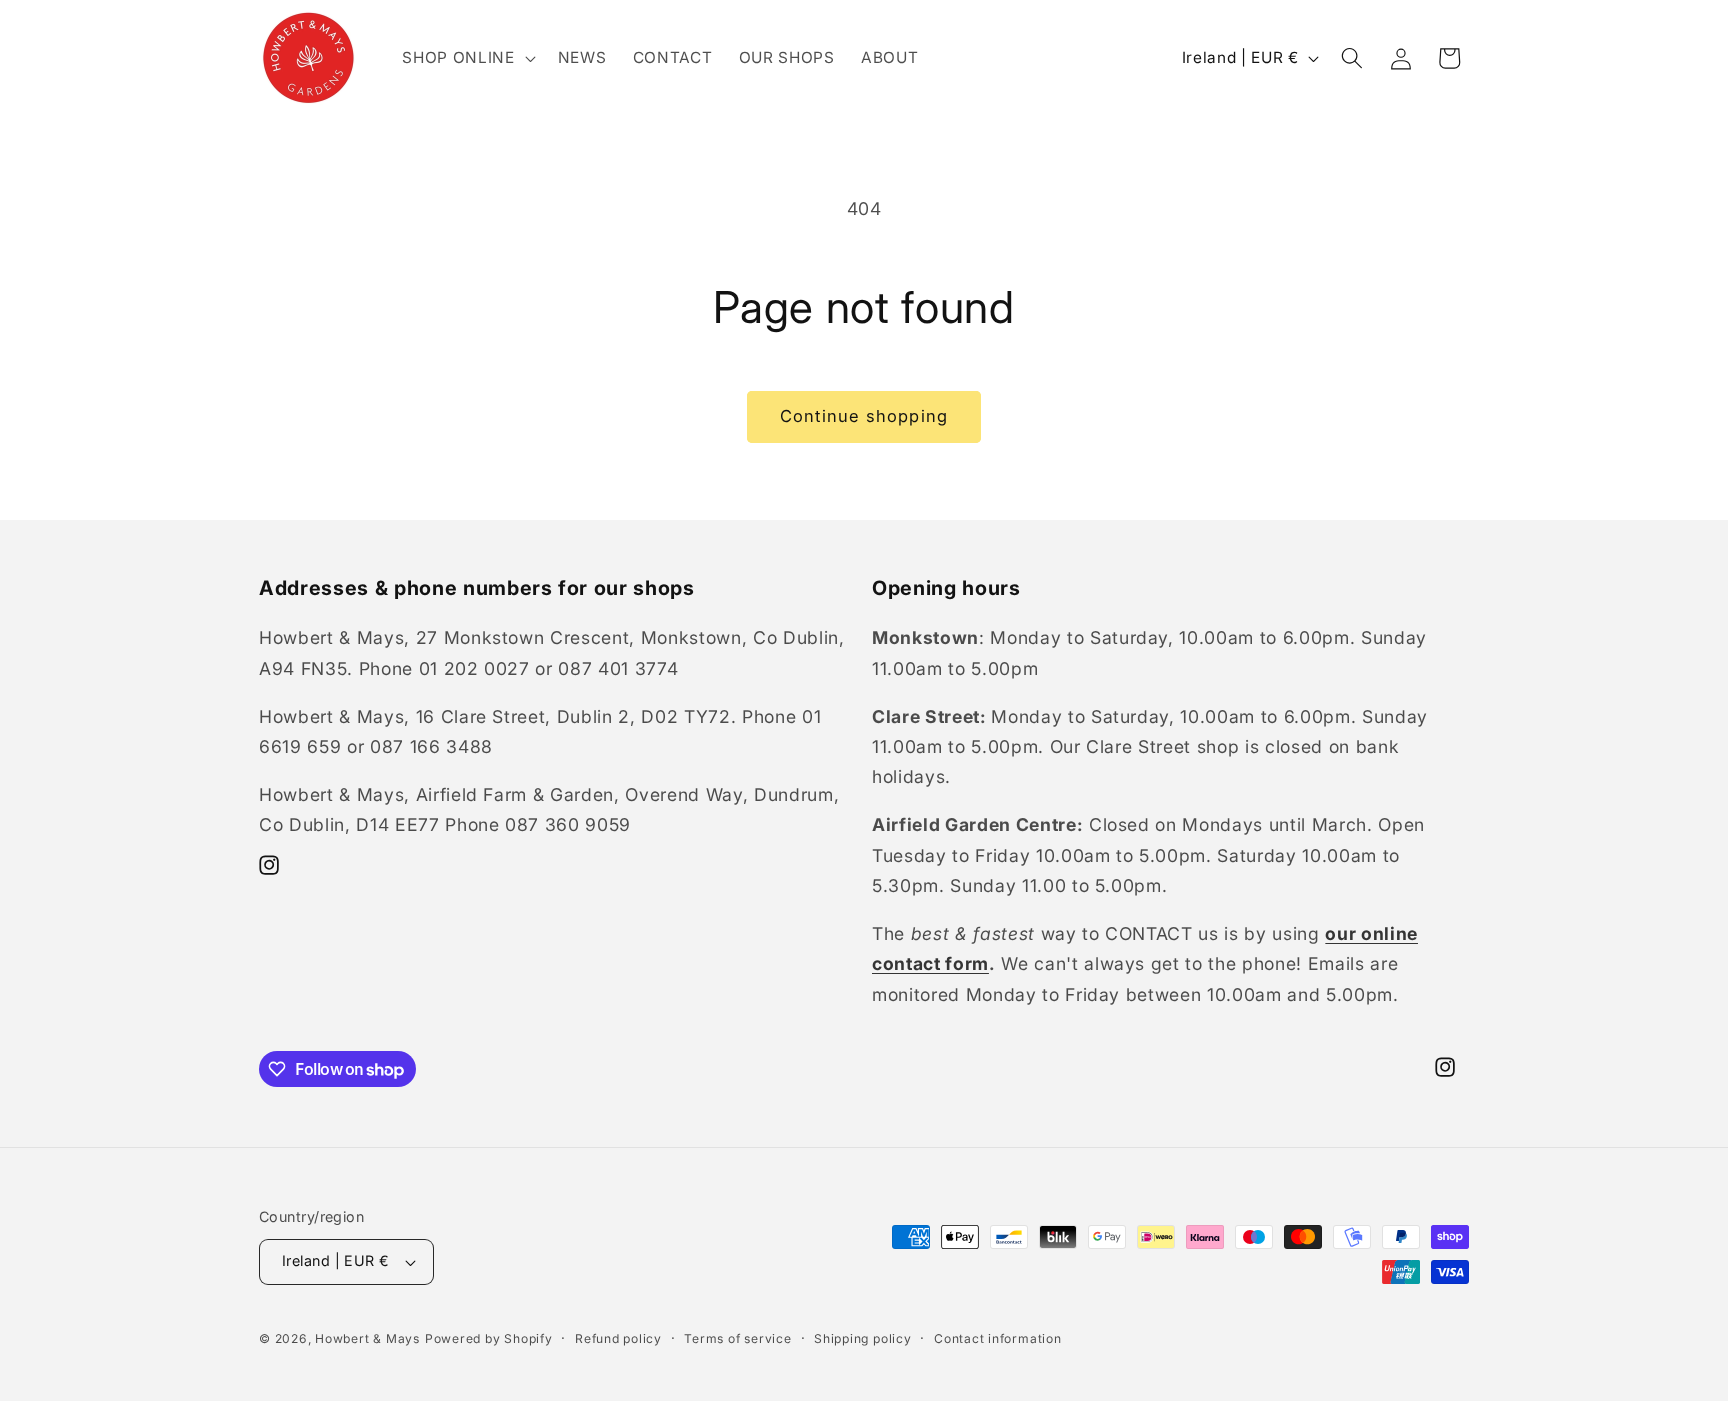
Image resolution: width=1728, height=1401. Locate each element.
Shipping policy (863, 1338)
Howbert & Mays (367, 1338)
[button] (466, 58)
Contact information (998, 1338)
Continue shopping (864, 416)
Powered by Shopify (489, 1338)
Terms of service (737, 1338)
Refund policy (618, 1338)
